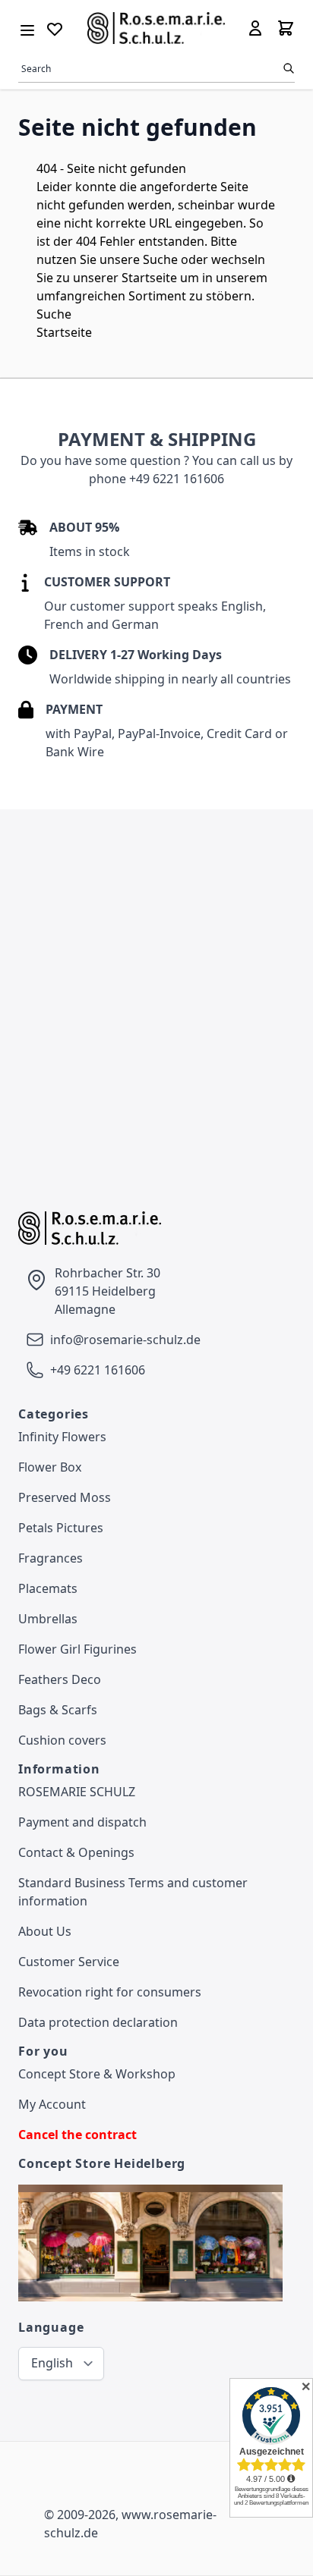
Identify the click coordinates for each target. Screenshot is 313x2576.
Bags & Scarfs (58, 1710)
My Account (52, 2104)
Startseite (149, 278)
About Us (45, 1931)
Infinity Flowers (62, 1437)
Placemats (48, 1588)
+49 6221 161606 (98, 1370)
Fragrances (51, 1558)
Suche (160, 259)
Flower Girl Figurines (77, 1649)
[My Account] (255, 28)
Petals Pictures (61, 1528)
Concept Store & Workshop (97, 2074)
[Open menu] (27, 27)
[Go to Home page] (156, 28)
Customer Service (69, 1962)
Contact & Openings (76, 1852)
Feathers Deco (60, 1679)
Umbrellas (48, 1619)
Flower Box (50, 1467)
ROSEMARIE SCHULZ (77, 1792)
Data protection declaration (98, 2022)
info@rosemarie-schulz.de (125, 1340)
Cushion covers (62, 1740)
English (52, 2363)
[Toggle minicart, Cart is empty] (286, 28)
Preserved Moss (65, 1497)
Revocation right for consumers (110, 1992)
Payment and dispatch (82, 1822)
